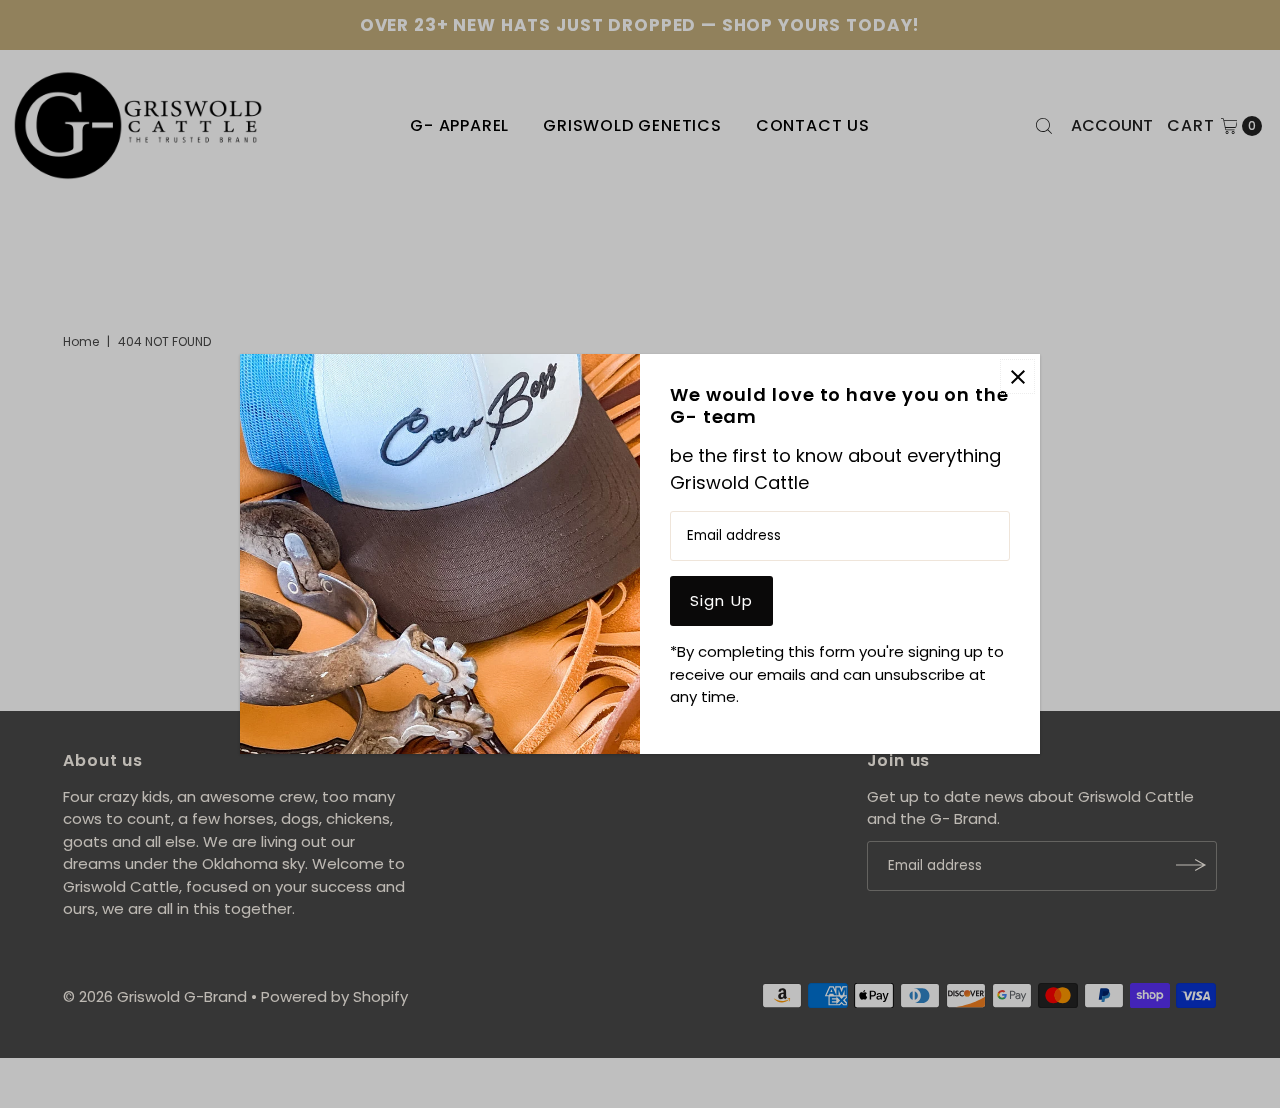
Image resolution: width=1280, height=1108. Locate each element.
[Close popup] (1017, 376)
